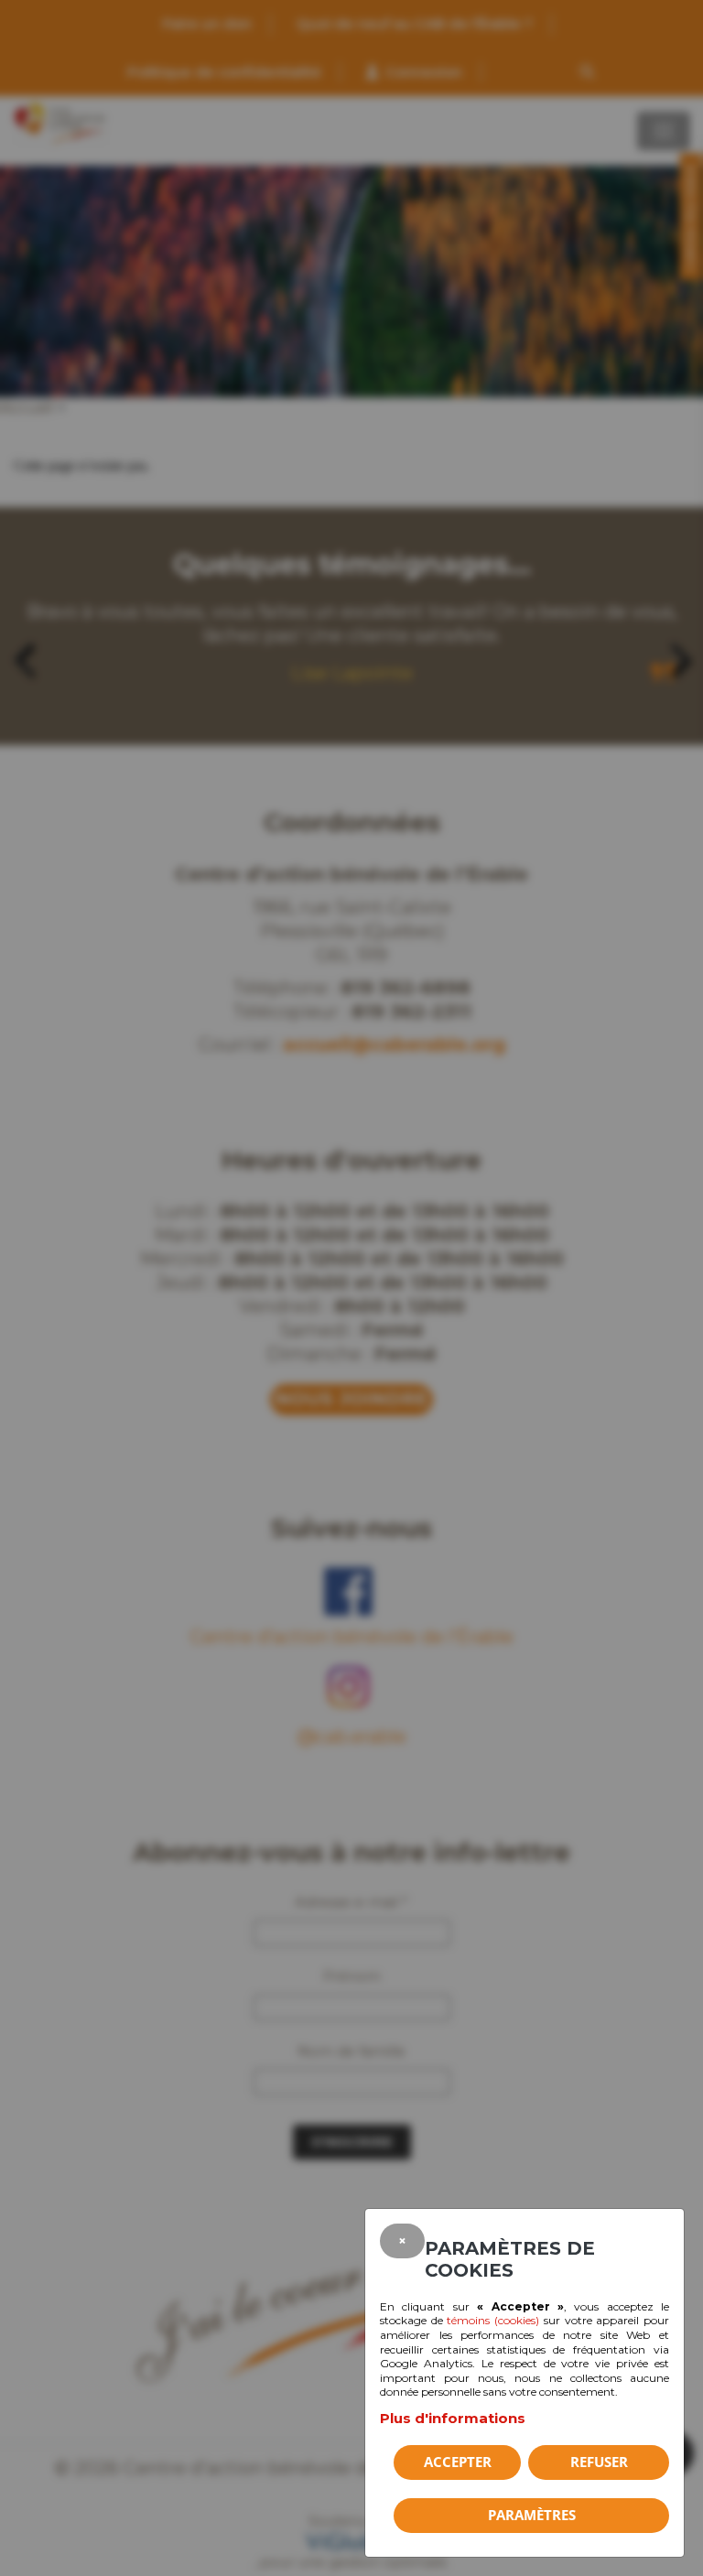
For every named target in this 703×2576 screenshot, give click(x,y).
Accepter (458, 2462)
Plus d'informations (453, 2418)
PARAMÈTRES (532, 2515)
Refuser (599, 2462)
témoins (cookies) (493, 2320)
